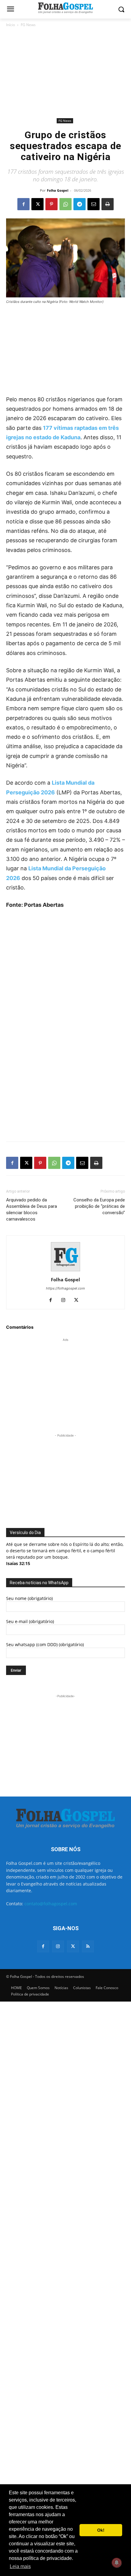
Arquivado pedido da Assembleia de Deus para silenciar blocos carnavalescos (32, 1209)
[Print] (108, 204)
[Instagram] (66, 1300)
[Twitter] (73, 1946)
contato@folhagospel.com (51, 1904)
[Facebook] (23, 204)
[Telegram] (80, 204)
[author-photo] (65, 1271)
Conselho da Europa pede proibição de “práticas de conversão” (99, 1206)
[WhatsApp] (65, 204)
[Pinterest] (51, 204)
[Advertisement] (65, 73)
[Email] (94, 204)
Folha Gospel (58, 190)
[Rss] (88, 1946)
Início (11, 25)
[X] (37, 204)
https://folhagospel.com (65, 1288)
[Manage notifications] (117, 2563)
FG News (28, 25)
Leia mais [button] (20, 2566)
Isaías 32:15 (18, 1563)
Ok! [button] (101, 2530)
